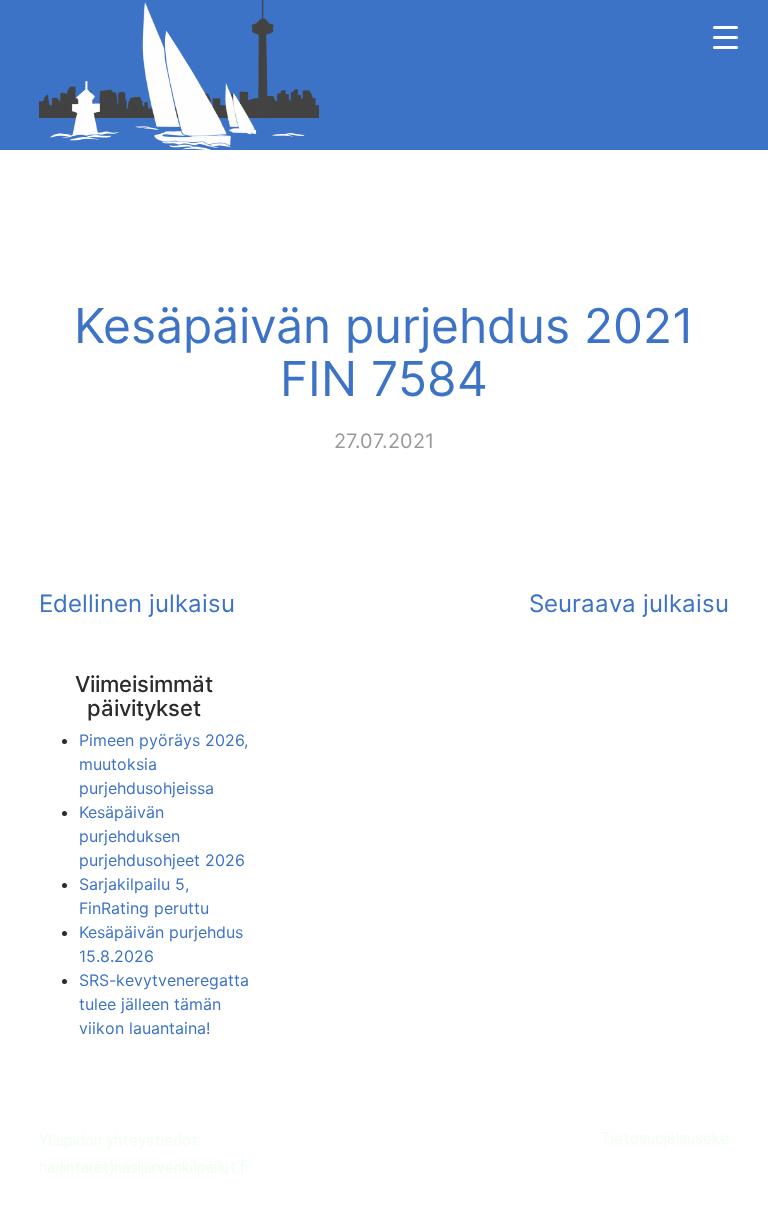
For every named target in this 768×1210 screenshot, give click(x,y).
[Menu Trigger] (725, 37)
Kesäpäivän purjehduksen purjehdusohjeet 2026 (162, 836)
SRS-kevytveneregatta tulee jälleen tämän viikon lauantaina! (164, 1004)
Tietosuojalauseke (664, 1138)
